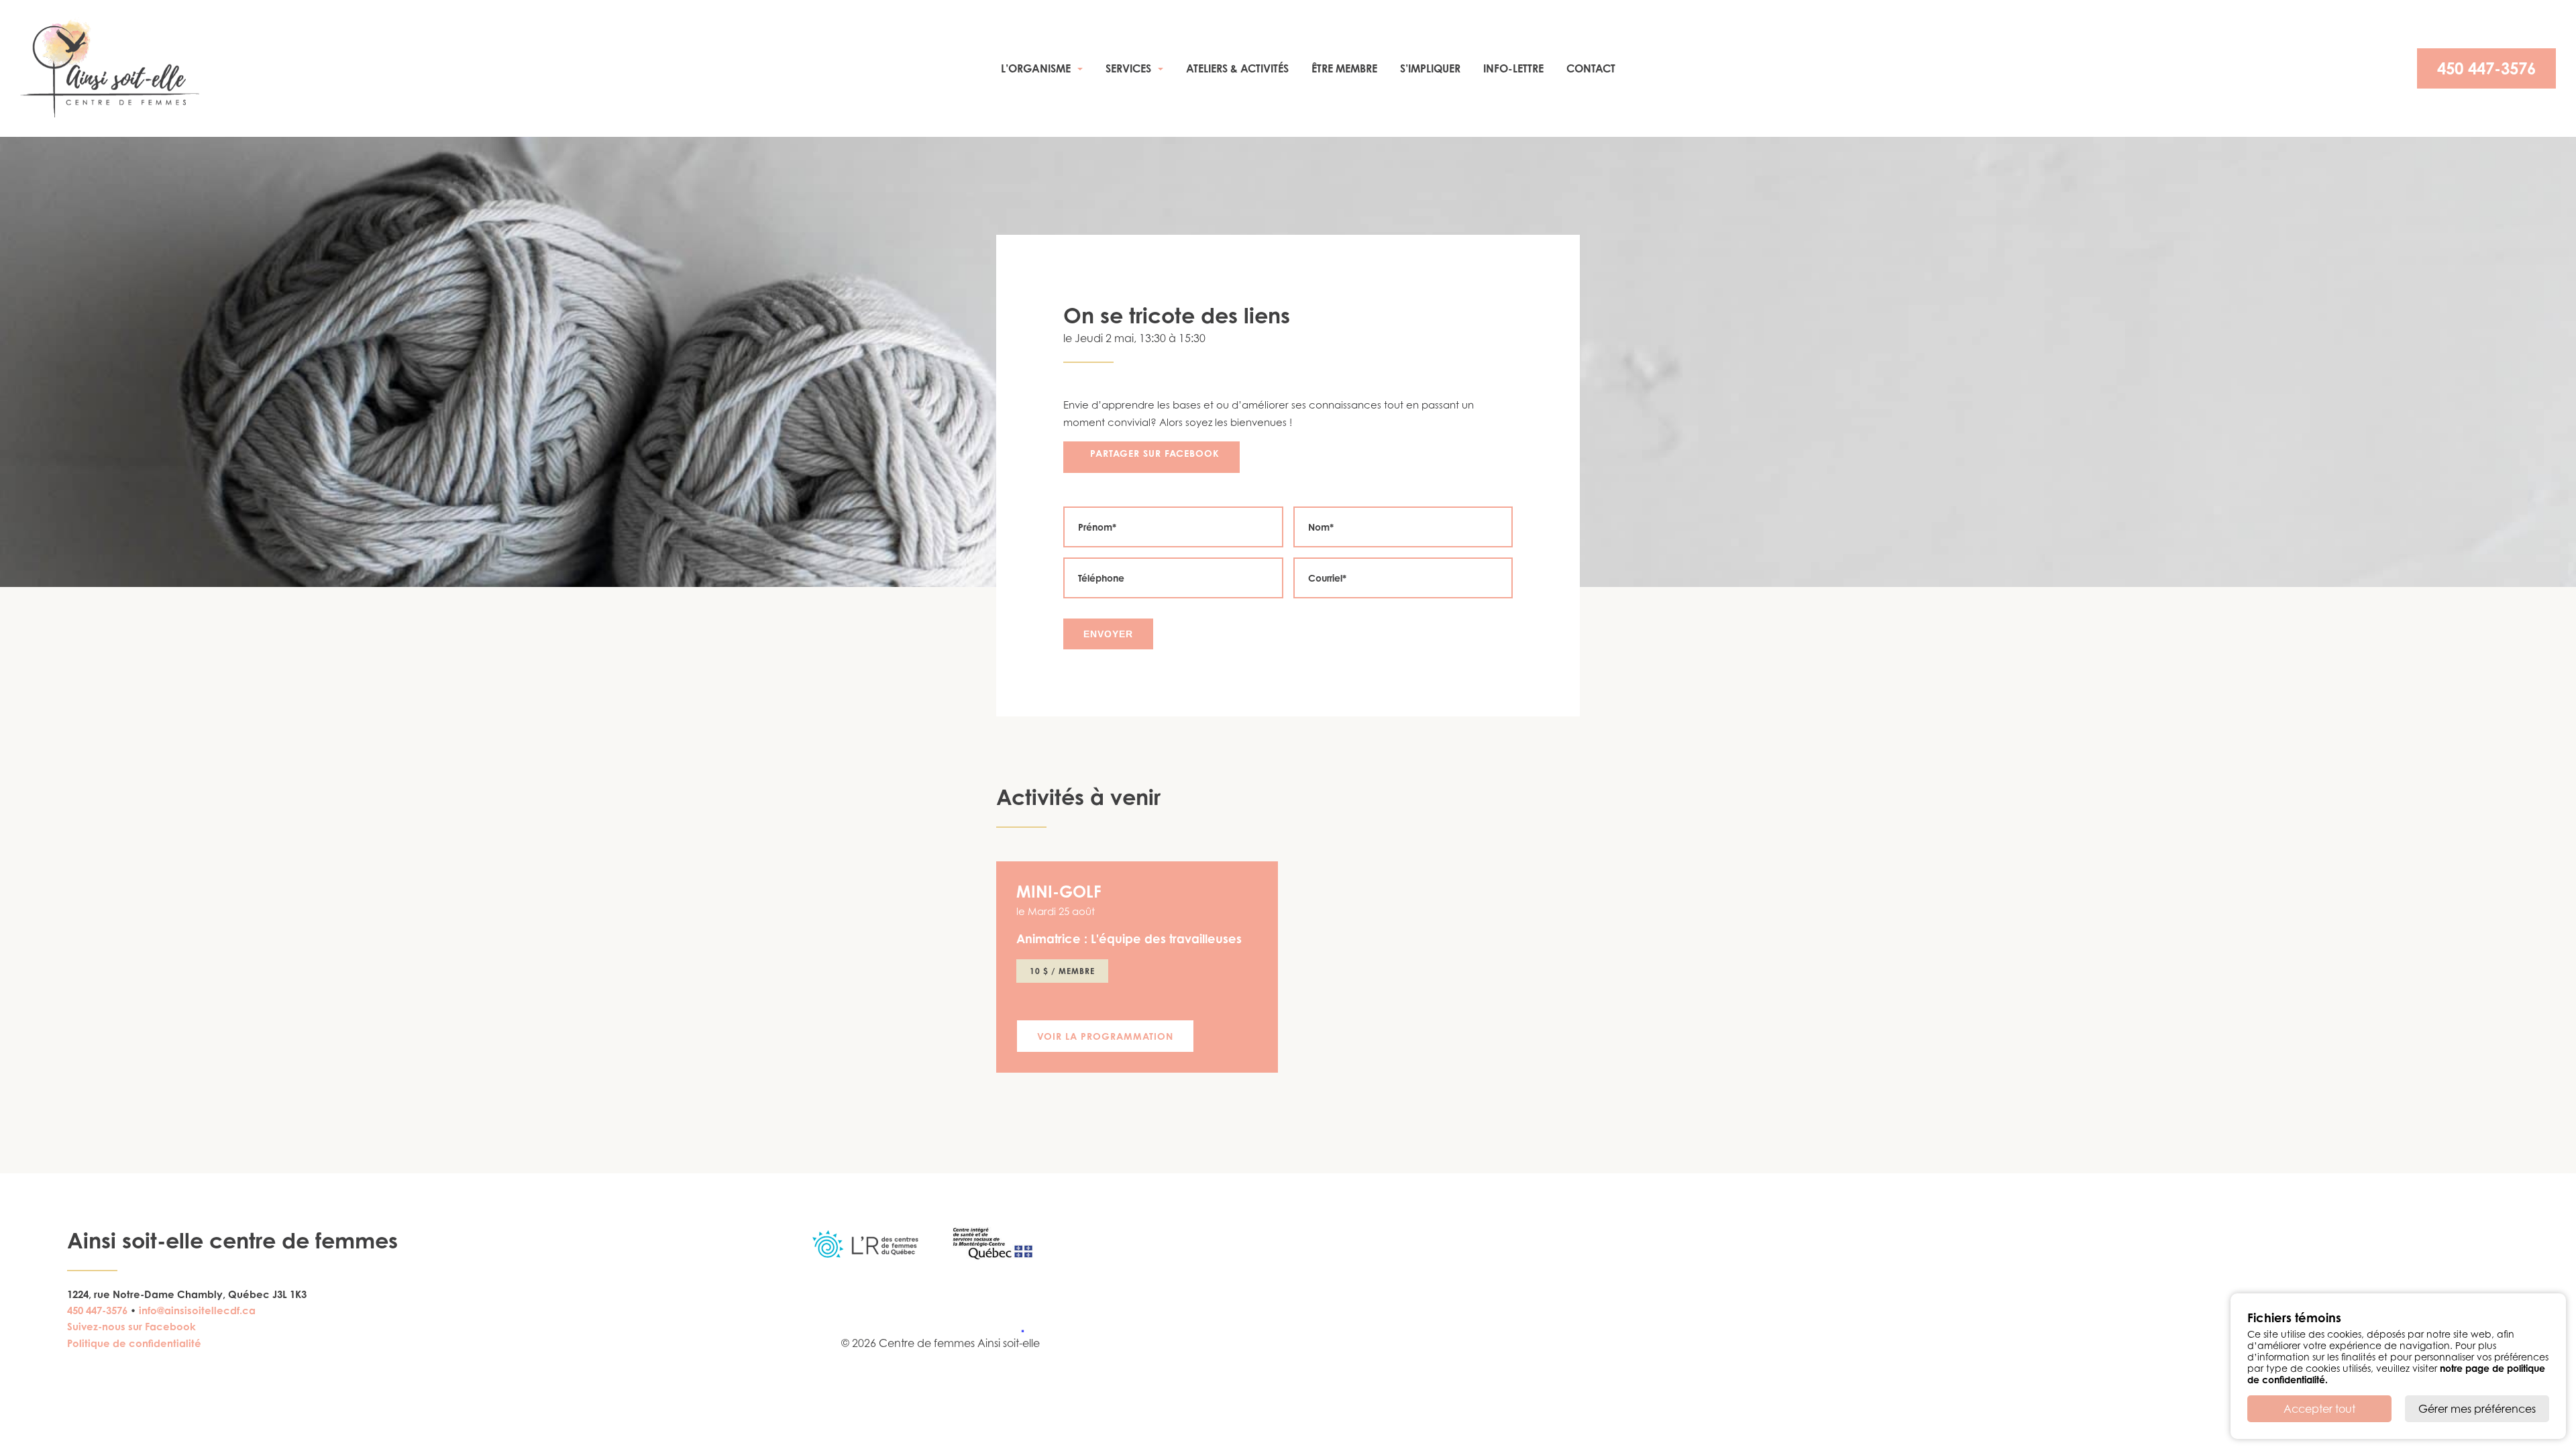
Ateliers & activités (1237, 68)
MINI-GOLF (1059, 892)
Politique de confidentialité (134, 1343)
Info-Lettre (1513, 68)
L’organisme (1036, 68)
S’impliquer (1430, 68)
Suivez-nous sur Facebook (131, 1327)
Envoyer (1108, 634)
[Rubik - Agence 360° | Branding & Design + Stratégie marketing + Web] (1015, 1330)
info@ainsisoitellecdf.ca (197, 1310)
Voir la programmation (1105, 1036)
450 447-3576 (2486, 68)
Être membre (1344, 68)
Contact (1591, 68)
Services (1128, 68)
